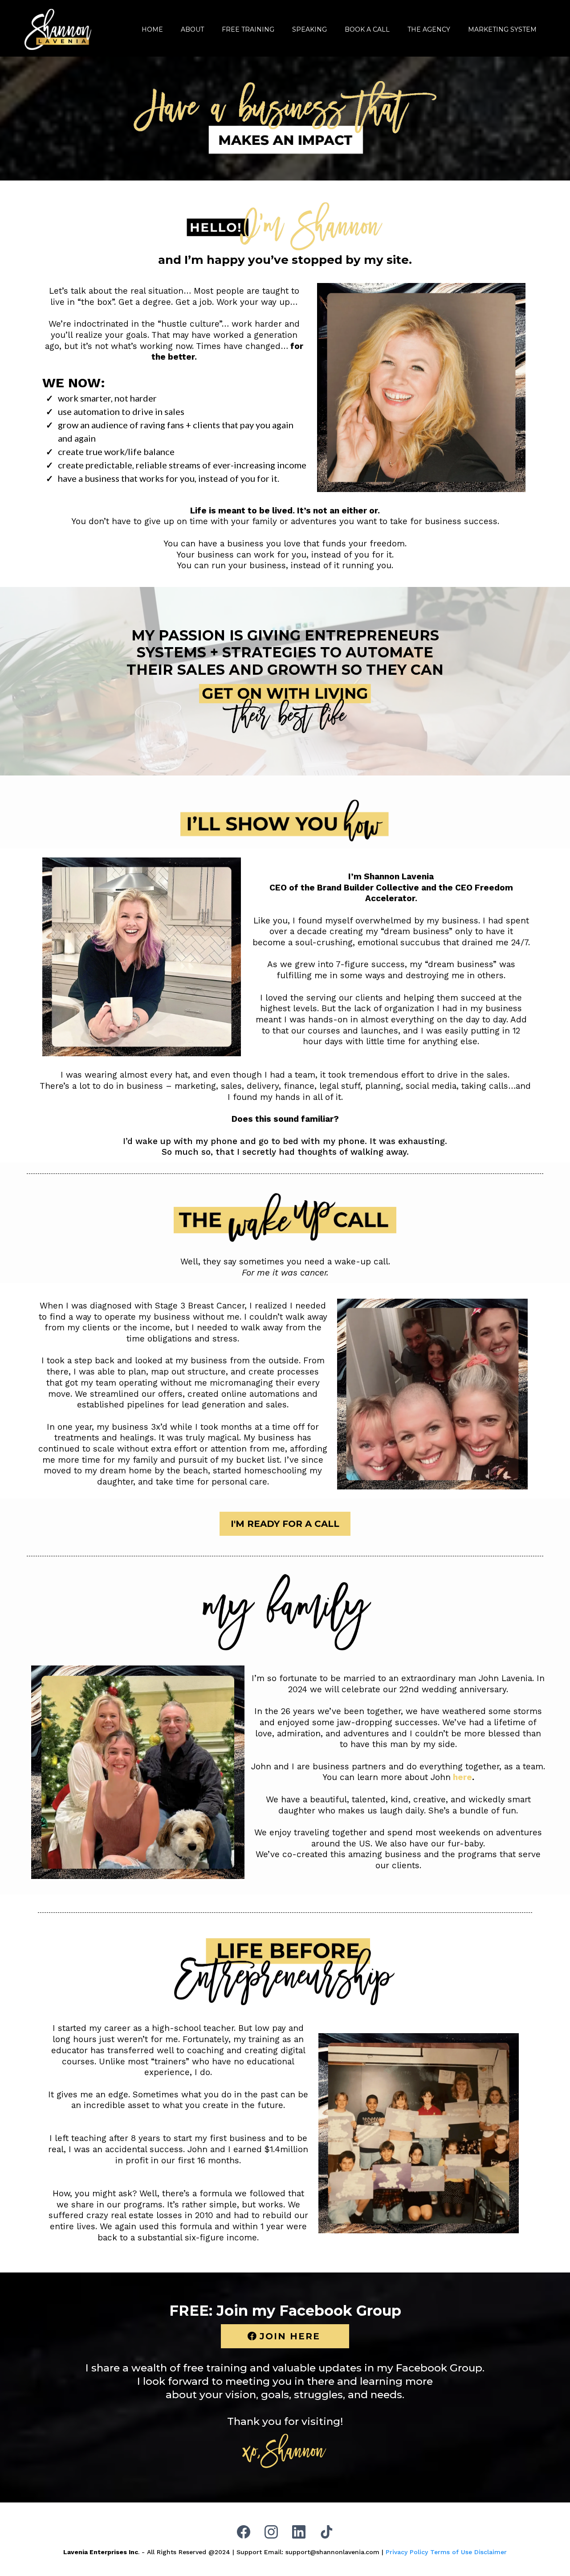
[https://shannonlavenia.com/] (58, 29)
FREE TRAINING (248, 29)
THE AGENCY (429, 29)
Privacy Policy (407, 2552)
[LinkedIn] (299, 2532)
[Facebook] (244, 2532)
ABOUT (192, 29)
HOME (152, 29)
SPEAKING (309, 29)
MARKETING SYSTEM (502, 29)
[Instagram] (271, 2532)
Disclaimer (491, 2552)
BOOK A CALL (367, 29)
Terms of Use (451, 2552)
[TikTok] (326, 2532)
